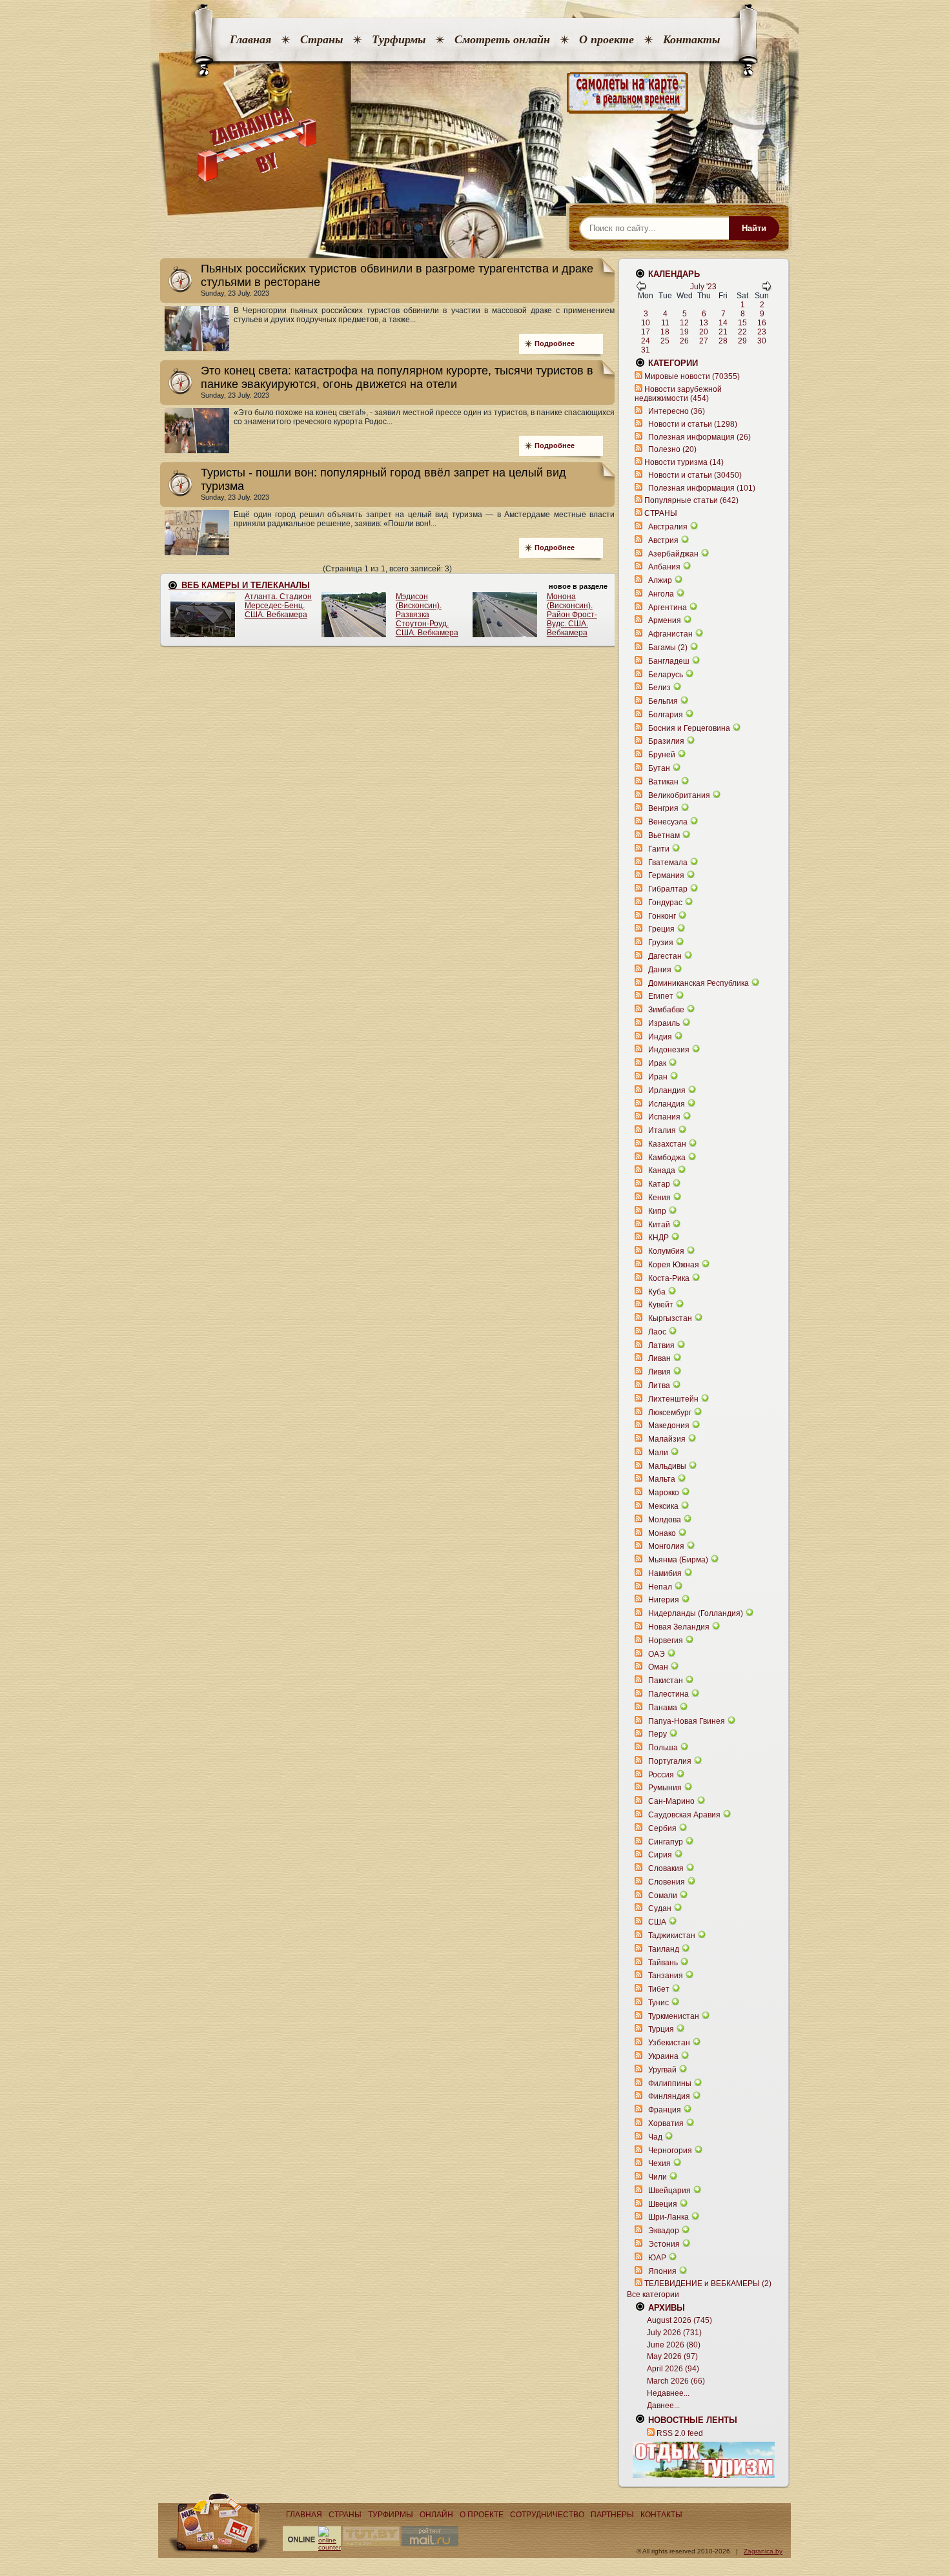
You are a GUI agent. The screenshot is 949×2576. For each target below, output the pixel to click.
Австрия (663, 540)
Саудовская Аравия (684, 1815)
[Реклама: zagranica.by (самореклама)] (704, 2460)
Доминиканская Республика (699, 983)
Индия (660, 1037)
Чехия (659, 2163)
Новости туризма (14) (684, 462)
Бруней (662, 755)
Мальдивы (667, 1466)
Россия (661, 1775)
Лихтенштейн (673, 1399)
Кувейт (661, 1305)
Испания (664, 1117)
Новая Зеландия (679, 1627)
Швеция (663, 2204)
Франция (665, 2110)
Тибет (659, 1989)
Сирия (660, 1855)
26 (684, 341)
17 (646, 332)
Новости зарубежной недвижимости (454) (678, 394)
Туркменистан (674, 2016)
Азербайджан (673, 554)
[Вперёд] (766, 289)
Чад (655, 2137)
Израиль (664, 1023)
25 (665, 341)
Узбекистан (669, 2043)
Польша (663, 1748)
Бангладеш (669, 661)
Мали (658, 1453)
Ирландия (667, 1090)
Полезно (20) (672, 449)
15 (742, 323)
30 (762, 341)
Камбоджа (667, 1158)
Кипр (657, 1211)
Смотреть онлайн (502, 39)
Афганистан (670, 634)
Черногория (670, 2151)
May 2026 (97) (672, 2356)
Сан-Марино (671, 1801)
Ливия (659, 1372)
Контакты (691, 39)
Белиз (659, 688)
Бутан (659, 768)
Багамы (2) (668, 648)
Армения (665, 620)
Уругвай (662, 2070)
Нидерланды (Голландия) (696, 1613)
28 (723, 341)
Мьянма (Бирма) (678, 1560)
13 (704, 323)
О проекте (607, 39)
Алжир (660, 580)
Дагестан (665, 956)
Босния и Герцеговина (689, 728)
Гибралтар (668, 889)
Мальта (662, 1479)
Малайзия (667, 1439)
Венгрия (663, 808)
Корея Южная (674, 1265)
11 (665, 323)
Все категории (653, 2295)
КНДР (658, 1238)
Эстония (664, 2244)
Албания (664, 567)
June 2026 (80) (674, 2345)
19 (684, 332)
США (657, 1922)
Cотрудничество (547, 2515)
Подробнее (555, 343)
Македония (669, 1426)
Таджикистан (672, 1936)
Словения (667, 1882)
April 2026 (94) (673, 2369)
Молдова (665, 1520)
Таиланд (664, 1949)
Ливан (659, 1358)
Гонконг (662, 916)
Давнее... (663, 2406)
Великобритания (679, 795)
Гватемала (668, 863)
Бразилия (666, 741)
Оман (658, 1667)
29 (742, 341)
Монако (662, 1533)
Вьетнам (664, 835)
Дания (660, 970)
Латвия (661, 1345)
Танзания (666, 1976)
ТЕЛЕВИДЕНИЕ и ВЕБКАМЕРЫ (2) (708, 2284)
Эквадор (664, 2231)
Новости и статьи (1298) (693, 424)
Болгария (666, 715)
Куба (657, 1292)
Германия (666, 875)
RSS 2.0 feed (680, 2433)
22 (742, 332)
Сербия (662, 1828)
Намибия (665, 1573)
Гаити (659, 849)
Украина (663, 2056)
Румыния (665, 1788)
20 (704, 332)
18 (665, 332)
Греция (661, 929)
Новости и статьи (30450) (695, 475)
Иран (658, 1077)
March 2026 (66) (676, 2381)
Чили (658, 2177)
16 (762, 323)
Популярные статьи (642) (691, 500)
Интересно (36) (677, 411)
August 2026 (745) (679, 2320)
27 (704, 341)
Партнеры (612, 2515)
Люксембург (670, 1413)
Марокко (664, 1493)
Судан (660, 1908)
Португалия (670, 1761)
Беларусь (666, 675)
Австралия (668, 527)
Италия (662, 1130)
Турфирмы (399, 39)
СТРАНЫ (661, 513)
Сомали (663, 1896)
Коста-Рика (669, 1278)
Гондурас (665, 903)
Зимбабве (666, 1010)
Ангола (661, 594)
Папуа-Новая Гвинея (687, 1721)
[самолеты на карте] (474, 93)
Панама (663, 1708)
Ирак (657, 1063)
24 (646, 341)
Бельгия (663, 701)
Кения (659, 1198)
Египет (661, 996)
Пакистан (666, 1681)
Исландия (668, 1104)
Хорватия (666, 2123)
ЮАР (657, 2258)
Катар (659, 1184)
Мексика (663, 1506)
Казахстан (667, 1144)
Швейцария (669, 2191)
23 (762, 332)
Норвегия (666, 1641)
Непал (660, 1587)
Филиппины (670, 2083)
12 (684, 323)
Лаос (657, 1332)
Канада (662, 1170)
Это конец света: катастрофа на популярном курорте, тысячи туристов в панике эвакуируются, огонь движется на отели (397, 377)
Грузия (661, 943)
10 (646, 323)
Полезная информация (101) (702, 488)
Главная (250, 39)
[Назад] (641, 289)
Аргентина (668, 608)
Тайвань (663, 1963)
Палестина (668, 1694)
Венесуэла (668, 822)
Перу (658, 1734)
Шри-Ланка (668, 2217)
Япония (662, 2271)
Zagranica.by (763, 2551)
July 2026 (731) (674, 2333)
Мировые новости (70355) (692, 376)
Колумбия (666, 1251)
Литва (659, 1385)
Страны (321, 39)
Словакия (666, 1868)
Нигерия (664, 1600)
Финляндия (669, 2096)
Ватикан (663, 782)
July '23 (703, 287)
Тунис (658, 2003)
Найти (754, 228)
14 (723, 323)
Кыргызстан (670, 1318)
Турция (661, 2029)
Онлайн (436, 2515)
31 (646, 350)
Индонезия (669, 1050)
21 (723, 332)
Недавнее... (668, 2393)
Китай (659, 1225)
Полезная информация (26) (699, 437)
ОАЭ (657, 1654)
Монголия (666, 1546)
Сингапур (666, 1842)
